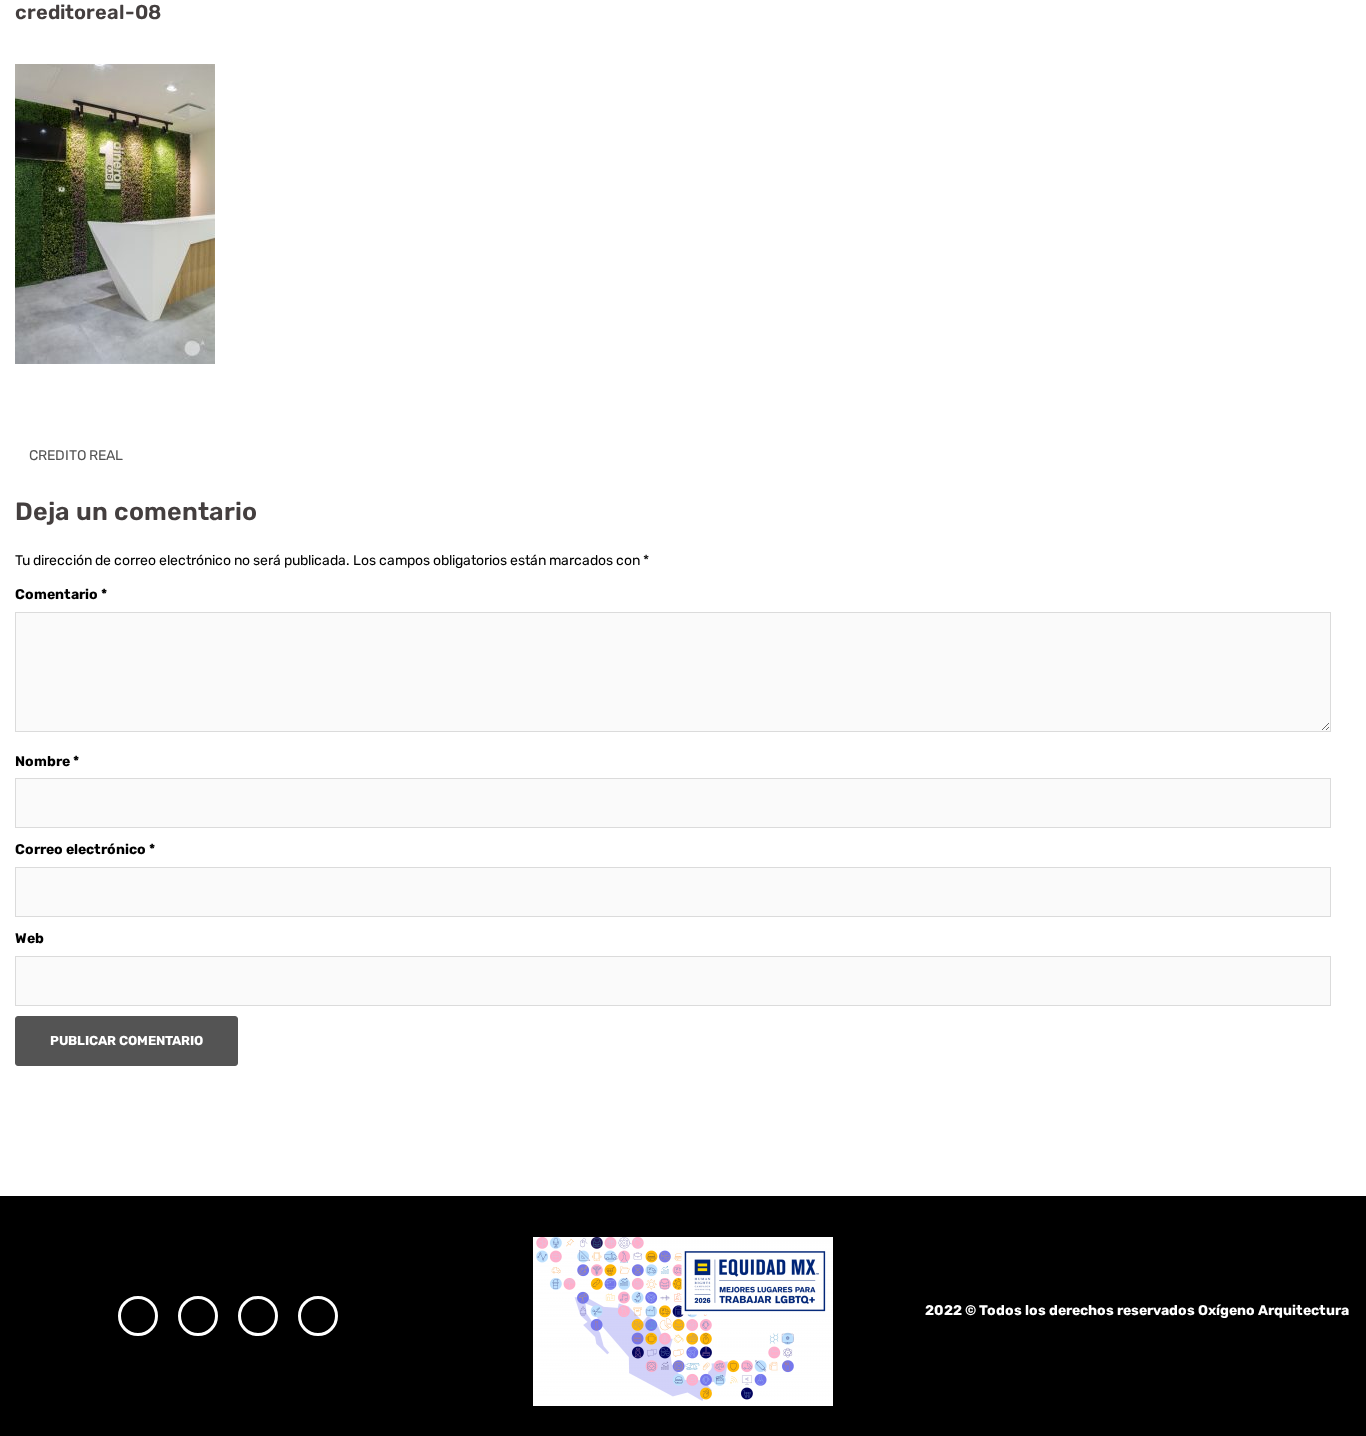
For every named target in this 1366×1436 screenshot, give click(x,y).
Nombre (47, 761)
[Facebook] (198, 1316)
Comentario (61, 594)
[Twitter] (258, 1316)
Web (29, 938)
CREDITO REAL (76, 455)
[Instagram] (138, 1316)
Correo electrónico (85, 849)
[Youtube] (318, 1316)
